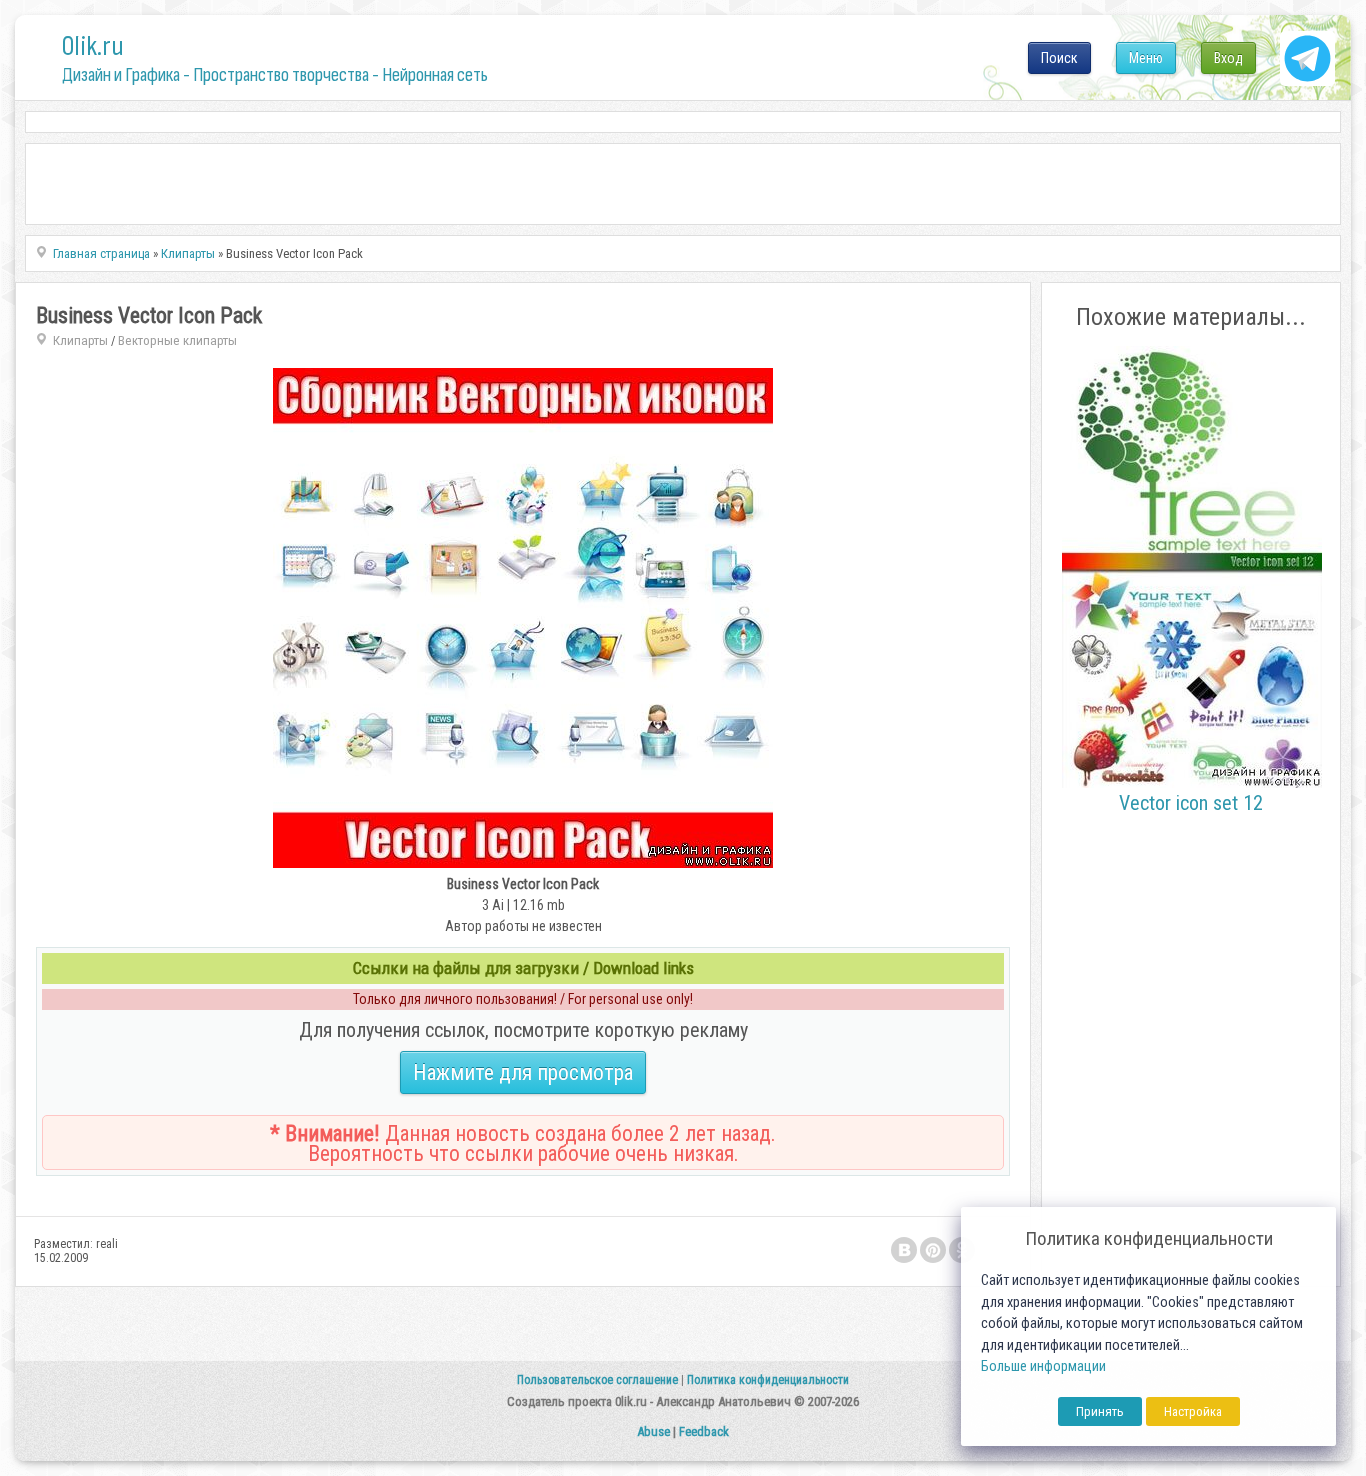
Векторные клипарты (177, 340)
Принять (1100, 1411)
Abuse (653, 1431)
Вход (1228, 58)
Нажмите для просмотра (523, 1072)
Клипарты (80, 340)
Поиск (1059, 58)
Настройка (1193, 1411)
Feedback (704, 1431)
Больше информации (1043, 1366)
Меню (1146, 58)
